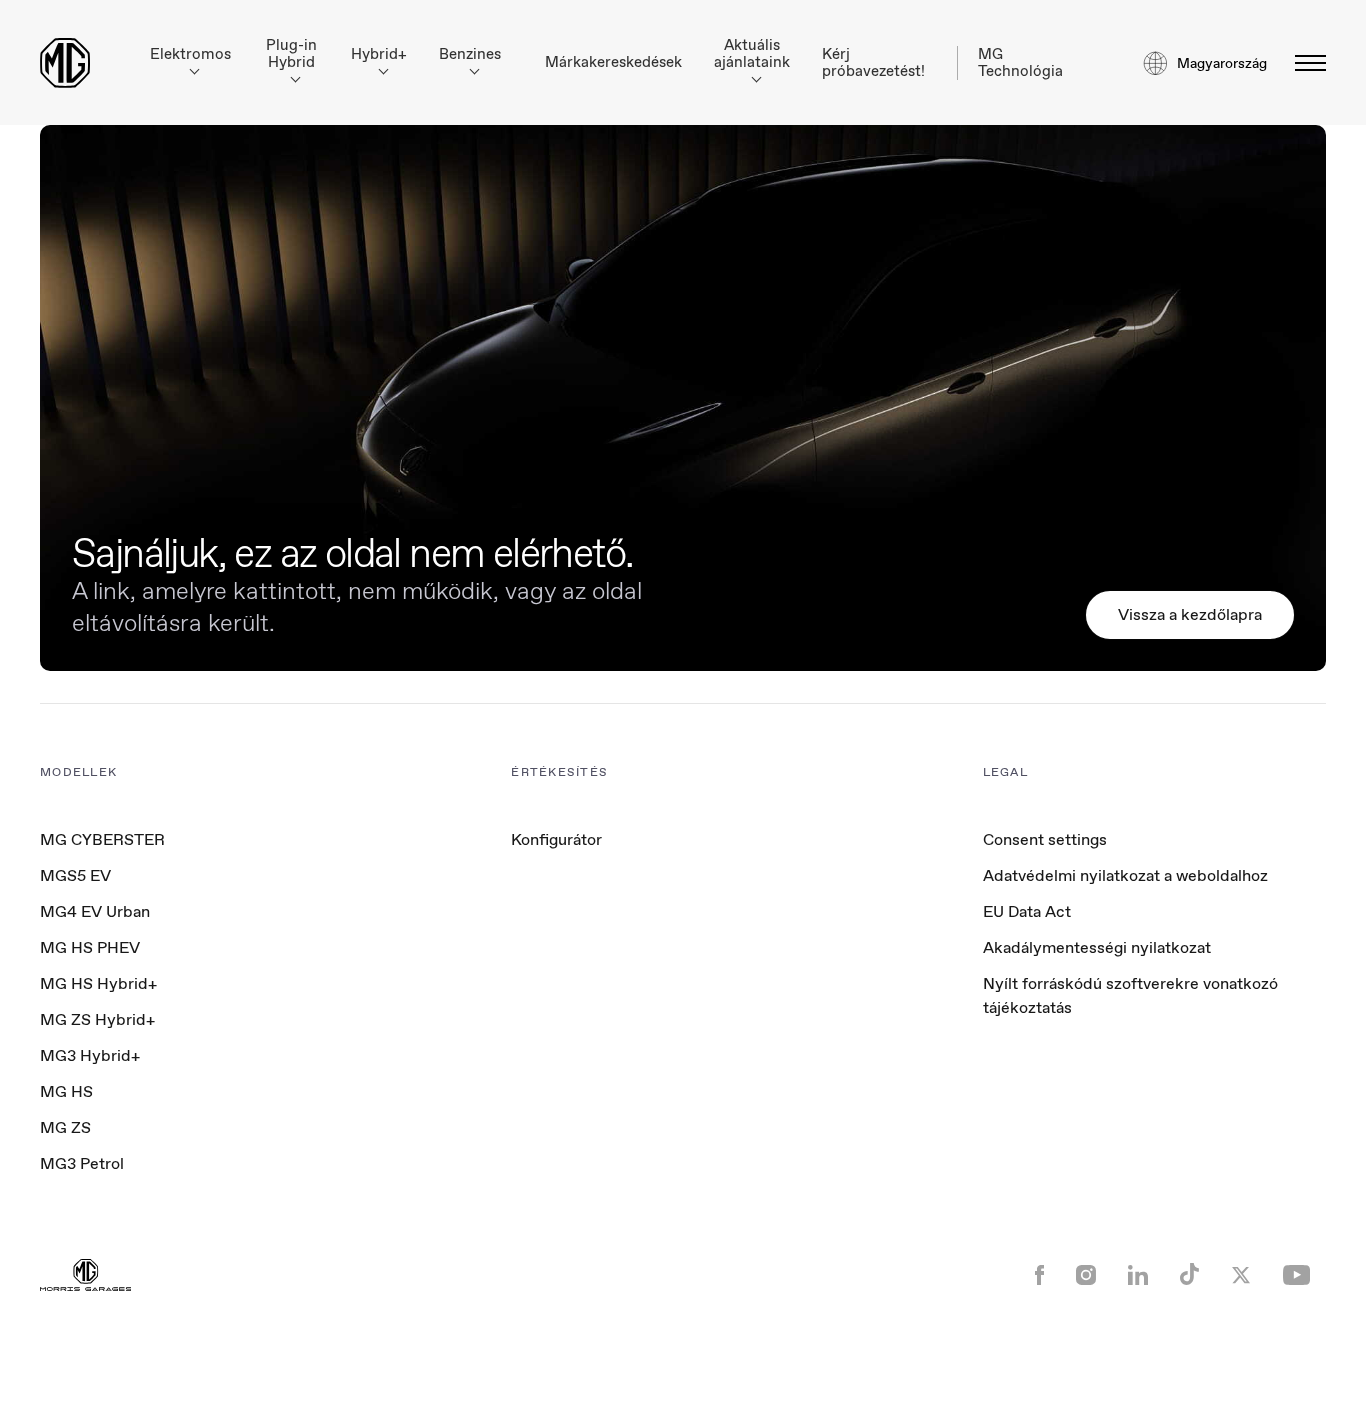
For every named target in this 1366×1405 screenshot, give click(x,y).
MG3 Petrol (82, 1163)
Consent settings (1045, 840)
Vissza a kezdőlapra (1190, 614)
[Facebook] (1039, 1277)
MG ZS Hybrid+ (97, 1019)
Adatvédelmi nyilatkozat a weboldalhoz (1125, 875)
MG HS (66, 1091)
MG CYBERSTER (102, 839)
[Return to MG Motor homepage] (65, 63)
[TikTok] (1189, 1276)
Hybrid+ (379, 54)
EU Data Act (1027, 911)
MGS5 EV (75, 875)
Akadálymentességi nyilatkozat (1097, 947)
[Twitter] (1241, 1277)
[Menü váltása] (1304, 63)
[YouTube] (1296, 1277)
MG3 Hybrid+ (90, 1055)
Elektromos (190, 54)
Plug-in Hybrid (291, 54)
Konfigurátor (556, 839)
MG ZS (65, 1127)
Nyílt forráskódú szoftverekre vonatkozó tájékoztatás (1130, 995)
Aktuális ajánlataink (752, 54)
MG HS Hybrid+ (98, 983)
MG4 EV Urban (95, 911)
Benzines (470, 54)
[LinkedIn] (1138, 1277)
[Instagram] (1086, 1277)
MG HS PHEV (90, 947)
